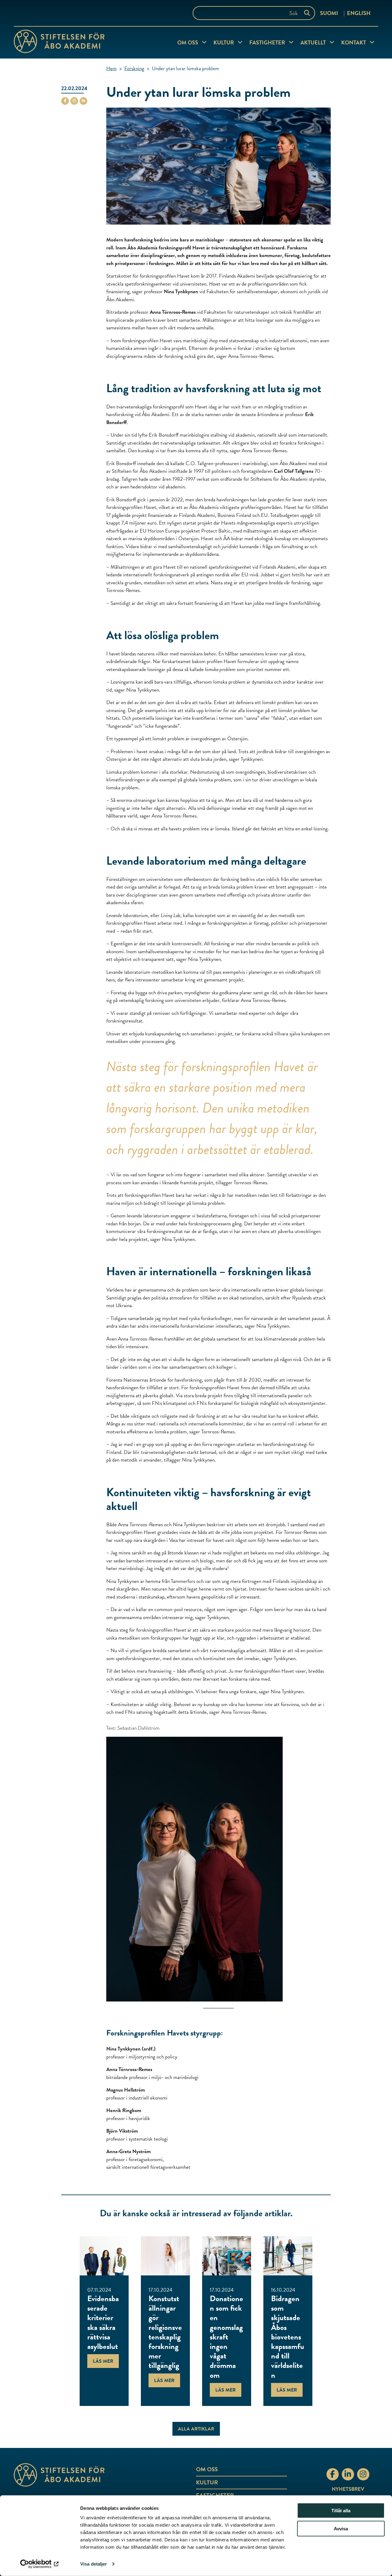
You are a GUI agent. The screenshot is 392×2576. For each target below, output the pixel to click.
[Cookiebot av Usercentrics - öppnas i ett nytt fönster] (40, 2564)
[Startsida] (59, 43)
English (359, 13)
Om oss (188, 42)
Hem (111, 68)
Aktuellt (313, 42)
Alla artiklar (196, 2429)
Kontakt (354, 42)
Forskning (134, 68)
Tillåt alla (341, 2511)
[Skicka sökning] (308, 13)
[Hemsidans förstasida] (75, 2475)
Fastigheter (267, 42)
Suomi (329, 13)
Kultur (224, 42)
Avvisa (341, 2529)
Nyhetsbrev (348, 2489)
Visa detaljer (94, 2564)
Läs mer (103, 2361)
